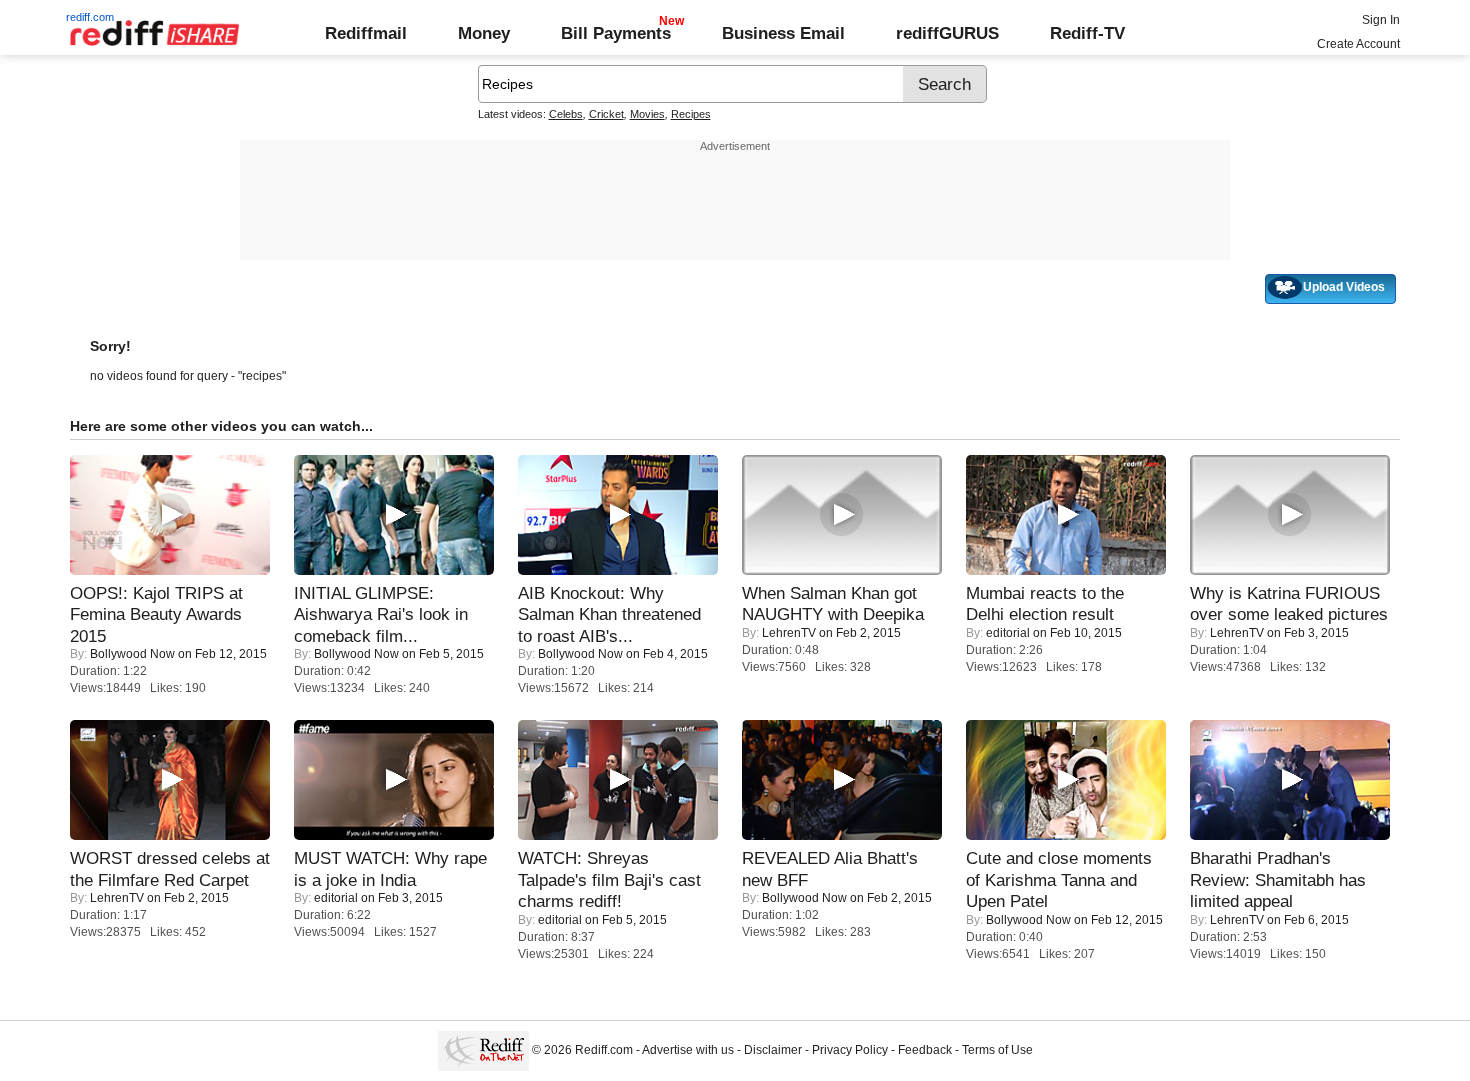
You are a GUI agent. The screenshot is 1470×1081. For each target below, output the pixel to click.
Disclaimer (773, 1050)
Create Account (1358, 44)
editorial (1008, 633)
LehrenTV (789, 633)
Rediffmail (366, 33)
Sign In (1381, 20)
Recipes (691, 114)
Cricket (606, 114)
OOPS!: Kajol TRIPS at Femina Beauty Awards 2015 (156, 614)
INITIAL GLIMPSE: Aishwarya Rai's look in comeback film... (381, 614)
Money (484, 33)
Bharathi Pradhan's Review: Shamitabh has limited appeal (1278, 879)
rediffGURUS (947, 33)
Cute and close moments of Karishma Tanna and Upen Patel (1059, 879)
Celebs (566, 114)
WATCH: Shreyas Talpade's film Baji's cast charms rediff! (609, 879)
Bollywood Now (132, 654)
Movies (647, 114)
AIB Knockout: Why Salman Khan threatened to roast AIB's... (609, 614)
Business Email (783, 33)
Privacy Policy (850, 1050)
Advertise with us (688, 1050)
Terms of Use (997, 1050)
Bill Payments (616, 33)
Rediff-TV (1087, 33)
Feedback (925, 1050)
